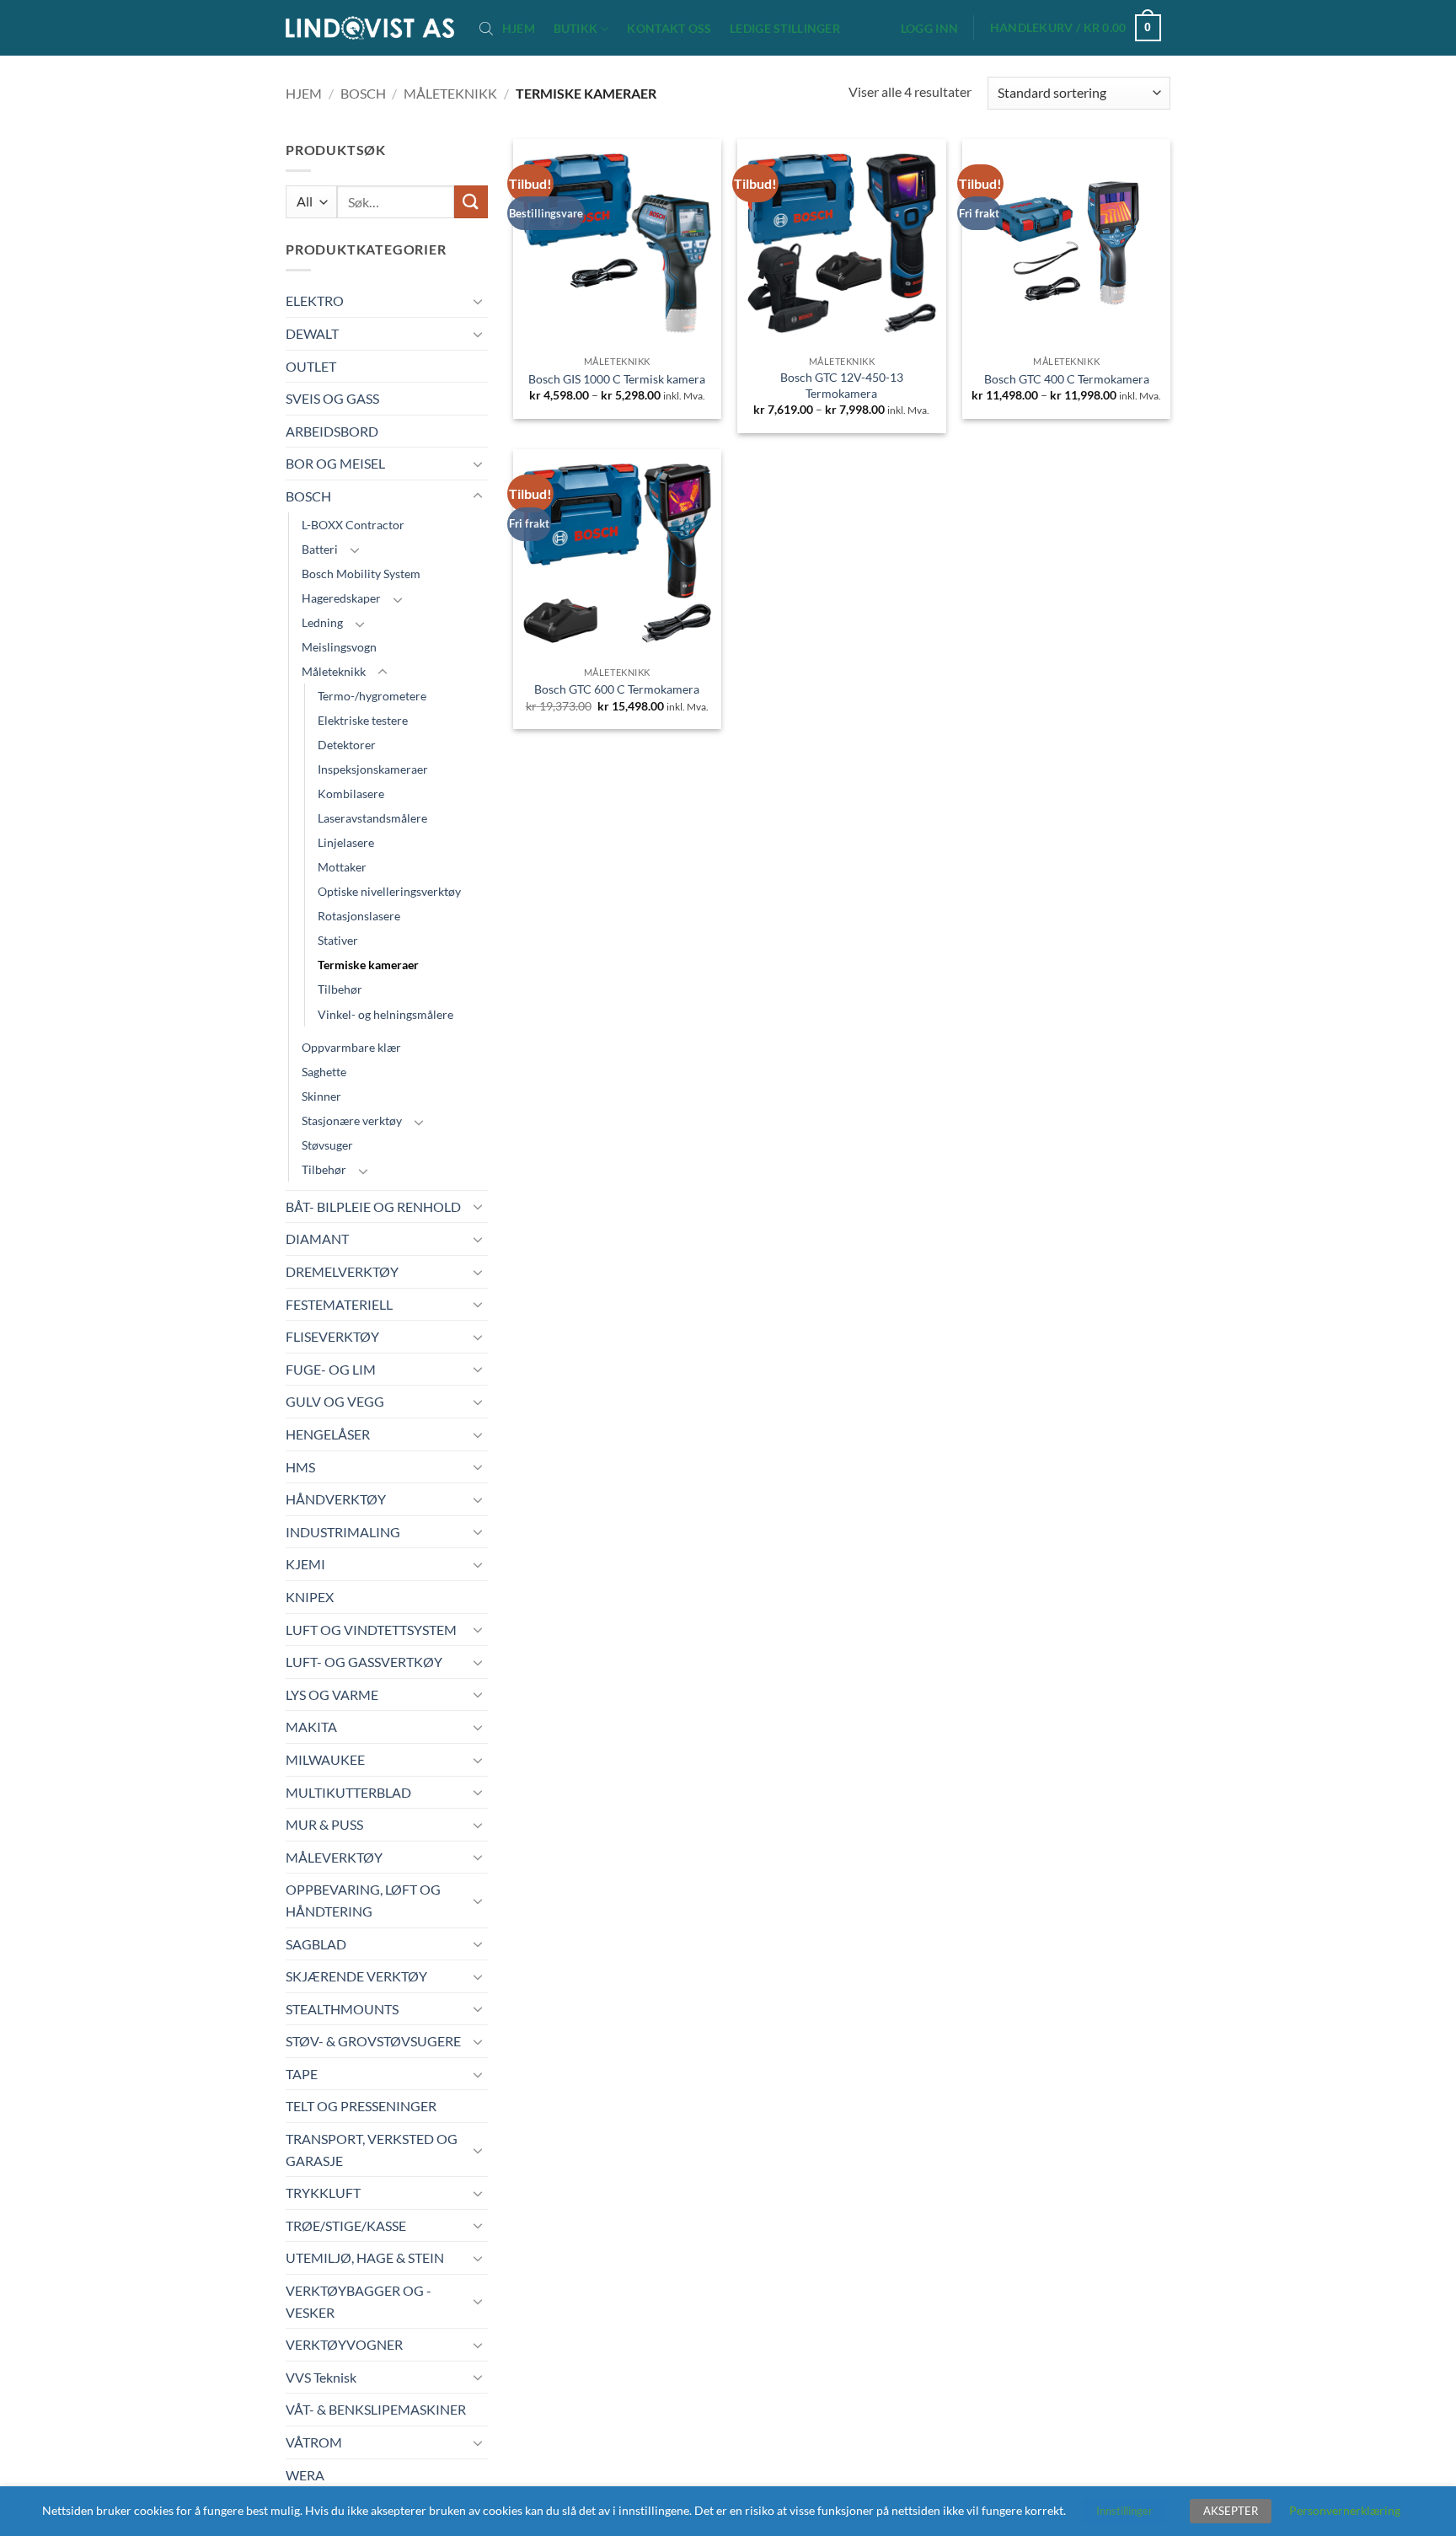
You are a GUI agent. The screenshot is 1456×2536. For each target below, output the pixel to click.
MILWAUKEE (325, 1759)
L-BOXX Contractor (353, 525)
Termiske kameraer (368, 965)
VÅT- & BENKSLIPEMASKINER (376, 2409)
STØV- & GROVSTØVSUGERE (373, 2041)
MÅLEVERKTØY (334, 1857)
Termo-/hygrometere (372, 696)
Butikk (576, 28)
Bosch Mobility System (361, 574)
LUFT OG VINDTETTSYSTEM (371, 1630)
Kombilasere (351, 794)
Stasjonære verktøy (352, 1121)
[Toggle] (478, 301)
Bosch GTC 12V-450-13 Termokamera (842, 385)
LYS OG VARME (332, 1694)
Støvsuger (327, 1145)
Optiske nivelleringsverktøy (389, 891)
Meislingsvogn (339, 647)
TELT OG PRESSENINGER (361, 2106)
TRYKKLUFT (323, 2193)
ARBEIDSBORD (332, 431)
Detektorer (347, 745)
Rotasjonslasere (359, 916)
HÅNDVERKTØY (336, 1499)
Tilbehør (340, 989)
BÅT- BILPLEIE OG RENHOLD (373, 1206)
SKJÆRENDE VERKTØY (356, 1976)
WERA (305, 2475)
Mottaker (342, 867)
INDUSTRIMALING (343, 1532)
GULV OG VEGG (335, 1401)
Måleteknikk (450, 93)
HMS (300, 1467)
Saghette (324, 1072)
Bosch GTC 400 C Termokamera (1067, 379)
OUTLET (311, 366)
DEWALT (312, 333)
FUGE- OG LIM (331, 1369)
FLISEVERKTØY (332, 1336)
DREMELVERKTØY (342, 1271)
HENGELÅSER (328, 1434)
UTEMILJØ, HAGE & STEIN (365, 2257)
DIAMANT (317, 1239)
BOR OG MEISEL (335, 463)
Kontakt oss (669, 29)
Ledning (322, 622)
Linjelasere (346, 842)
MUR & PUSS (324, 1824)
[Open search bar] (486, 28)
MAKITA (311, 1726)
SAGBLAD (316, 1944)
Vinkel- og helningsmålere (385, 1014)
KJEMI (305, 1564)
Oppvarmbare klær (351, 1047)
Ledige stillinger (785, 29)
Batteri (320, 549)
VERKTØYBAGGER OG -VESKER (359, 2301)
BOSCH (363, 93)
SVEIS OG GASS (332, 398)
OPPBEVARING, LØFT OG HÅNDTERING (363, 1900)
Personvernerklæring (1345, 2510)
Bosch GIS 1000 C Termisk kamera (617, 379)
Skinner (321, 1096)
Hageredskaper (341, 598)
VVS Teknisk (321, 2377)
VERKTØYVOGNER (344, 2344)
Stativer (338, 940)
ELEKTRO (315, 300)
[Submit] (471, 202)
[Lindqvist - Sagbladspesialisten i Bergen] (370, 28)
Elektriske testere (363, 720)
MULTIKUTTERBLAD (348, 1792)
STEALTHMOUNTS (342, 2009)
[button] (929, 29)
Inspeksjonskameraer (373, 769)
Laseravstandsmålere (372, 818)
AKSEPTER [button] (1231, 2511)
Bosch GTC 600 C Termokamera (617, 689)
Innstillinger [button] (1124, 2511)
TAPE (302, 2074)
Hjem (519, 29)
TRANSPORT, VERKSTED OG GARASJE (372, 2150)
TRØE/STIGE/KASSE (346, 2225)
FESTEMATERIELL (339, 1304)
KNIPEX (310, 1597)
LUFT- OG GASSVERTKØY (364, 1662)
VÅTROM (314, 2442)
